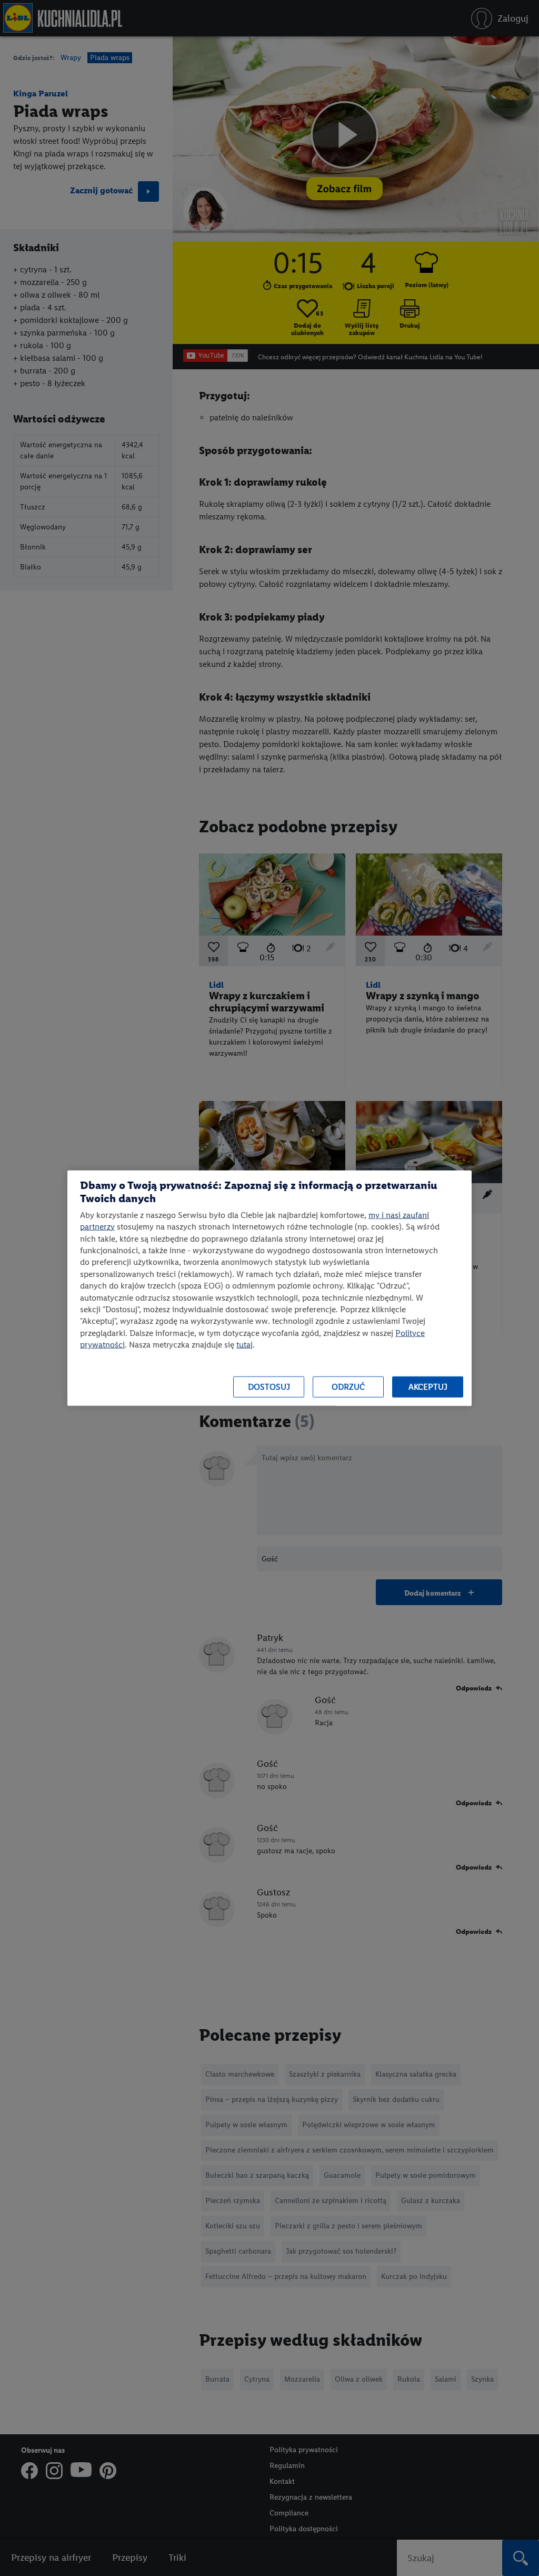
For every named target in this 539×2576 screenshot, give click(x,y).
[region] (269, 1288)
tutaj (244, 1345)
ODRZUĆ (348, 1387)
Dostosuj (269, 1387)
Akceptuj (428, 1387)
